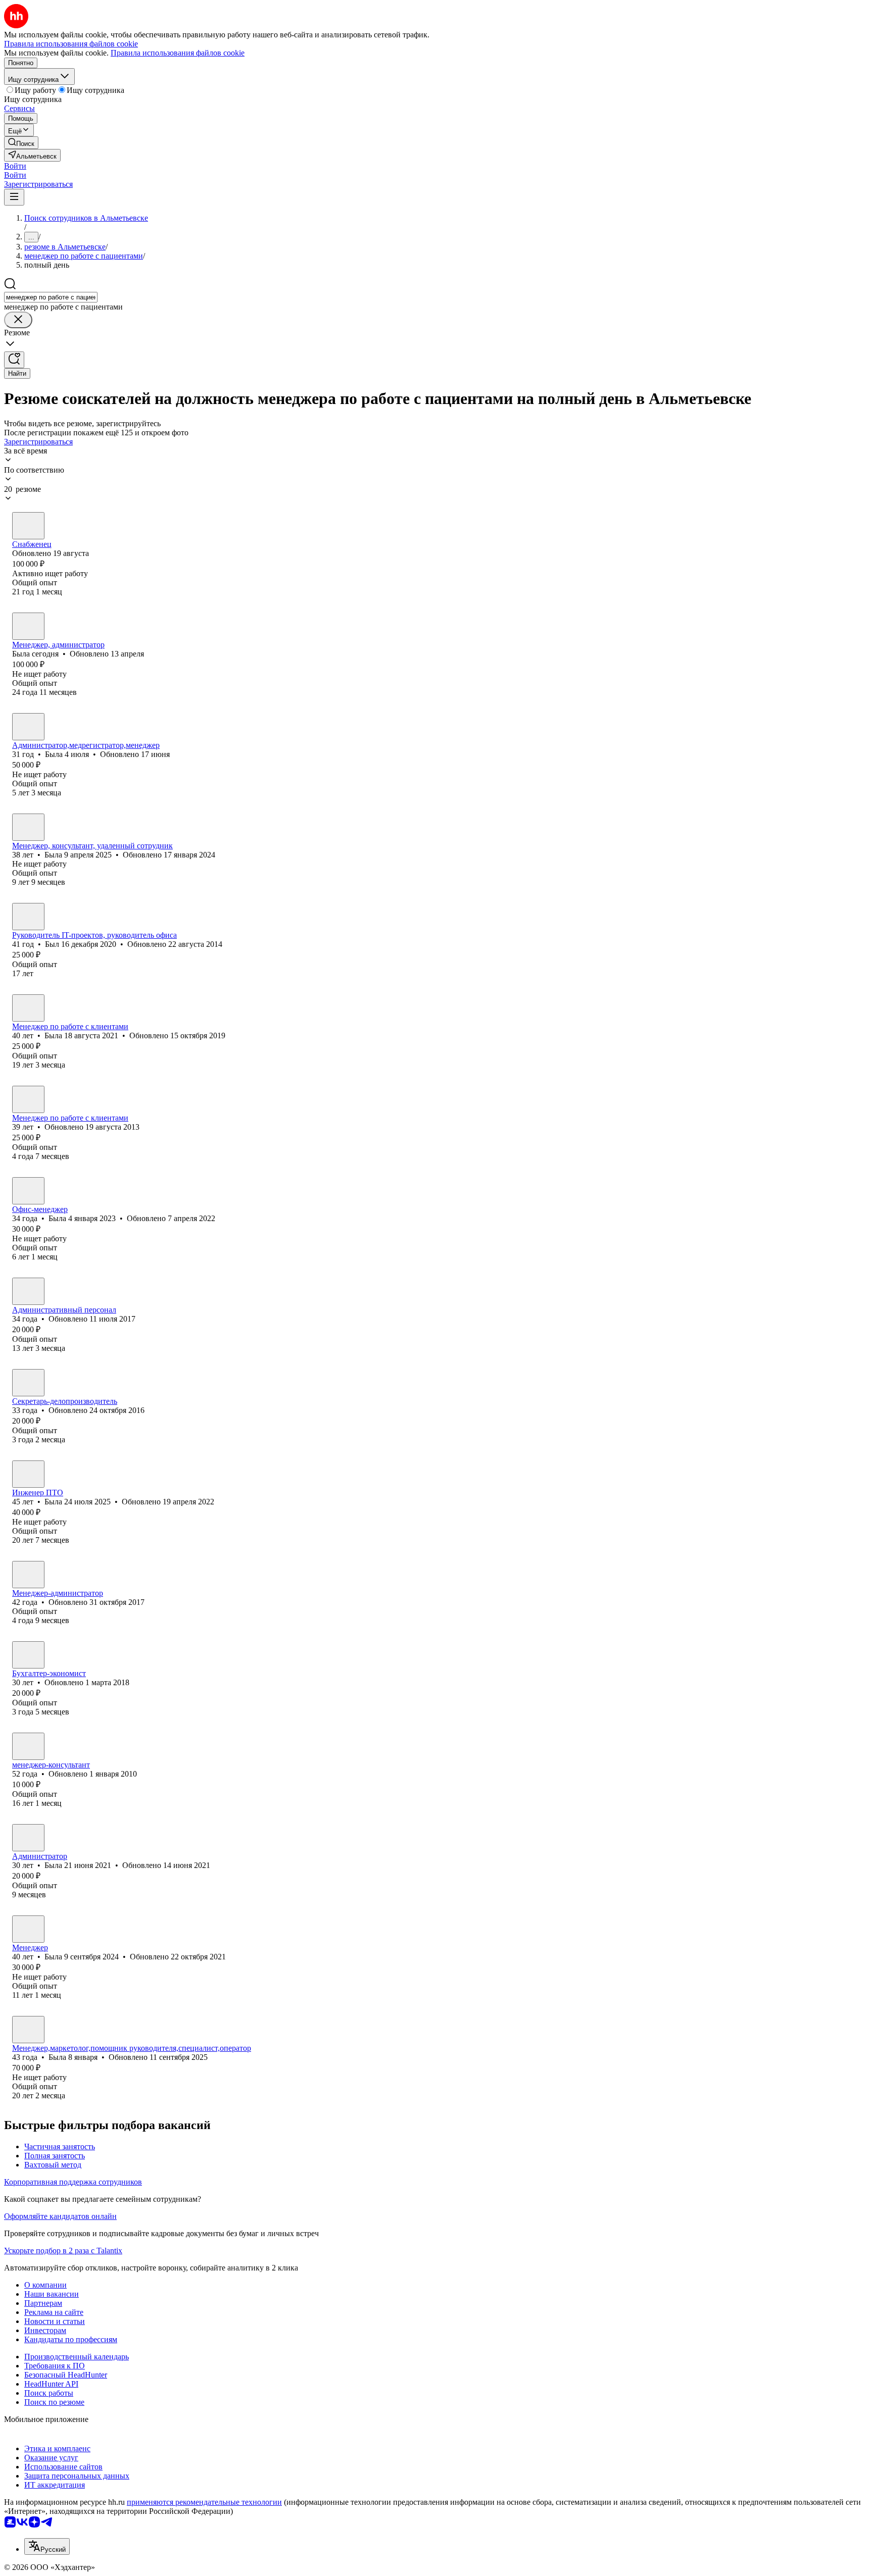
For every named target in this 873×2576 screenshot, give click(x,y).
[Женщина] (28, 526)
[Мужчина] (28, 917)
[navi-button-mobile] (14, 197)
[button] (15, 166)
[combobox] (51, 297)
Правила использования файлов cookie (178, 53)
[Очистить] (18, 320)
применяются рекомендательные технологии (204, 2502)
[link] (21, 143)
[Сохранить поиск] (14, 360)
